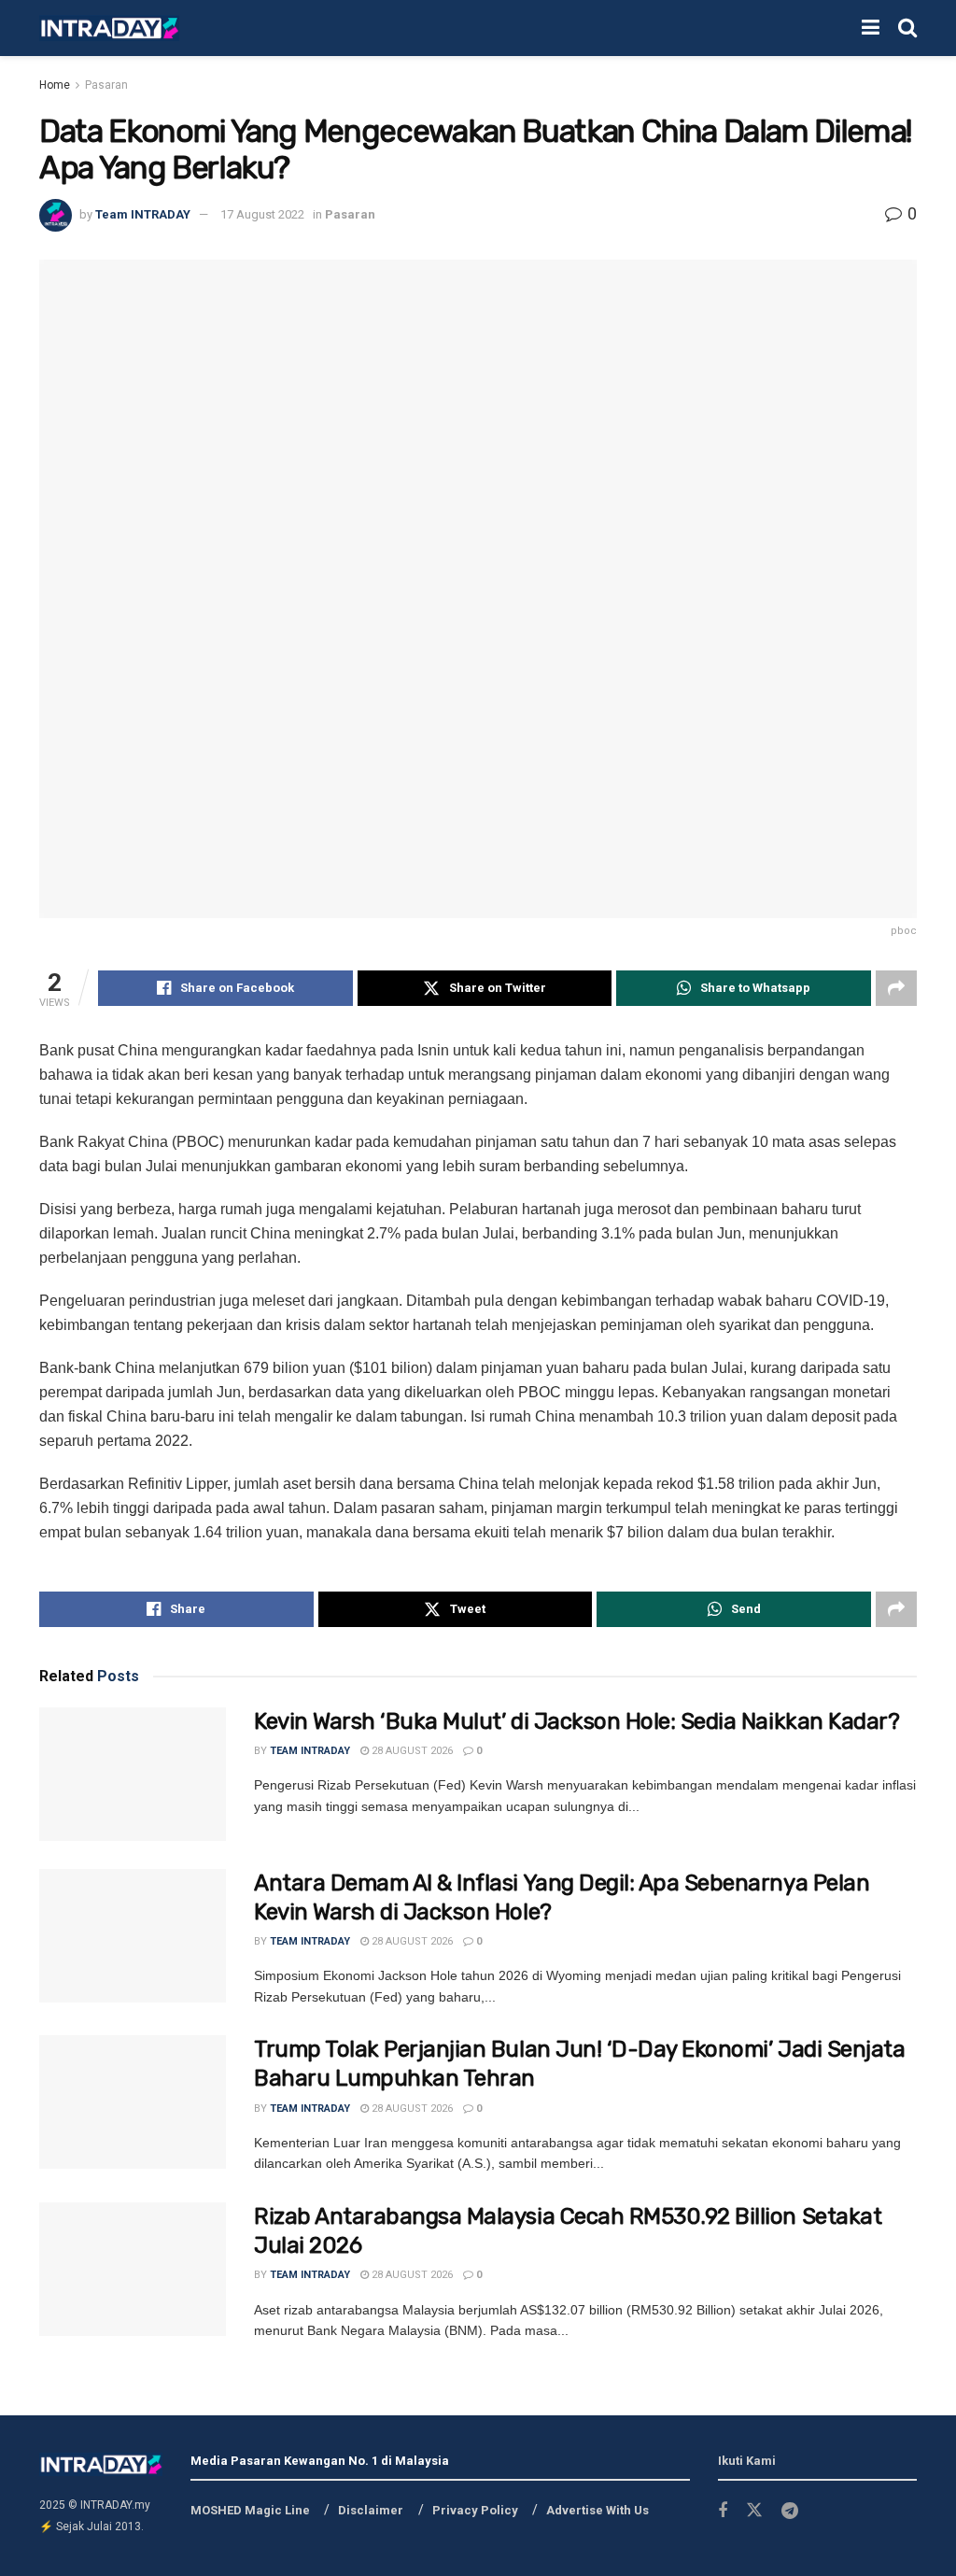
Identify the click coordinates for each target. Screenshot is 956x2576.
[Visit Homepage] (109, 28)
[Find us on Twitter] (754, 2511)
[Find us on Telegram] (790, 2511)
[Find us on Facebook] (723, 2511)
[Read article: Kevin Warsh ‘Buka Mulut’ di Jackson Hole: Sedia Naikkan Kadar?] (133, 1774)
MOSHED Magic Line (250, 2510)
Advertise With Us (597, 2510)
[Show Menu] (871, 28)
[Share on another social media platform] (896, 988)
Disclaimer (371, 2510)
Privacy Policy (475, 2510)
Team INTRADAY (143, 214)
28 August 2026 (411, 1751)
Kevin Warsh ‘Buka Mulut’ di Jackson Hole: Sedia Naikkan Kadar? (576, 1721)
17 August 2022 (262, 214)
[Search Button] (907, 28)
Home (55, 85)
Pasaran (106, 85)
